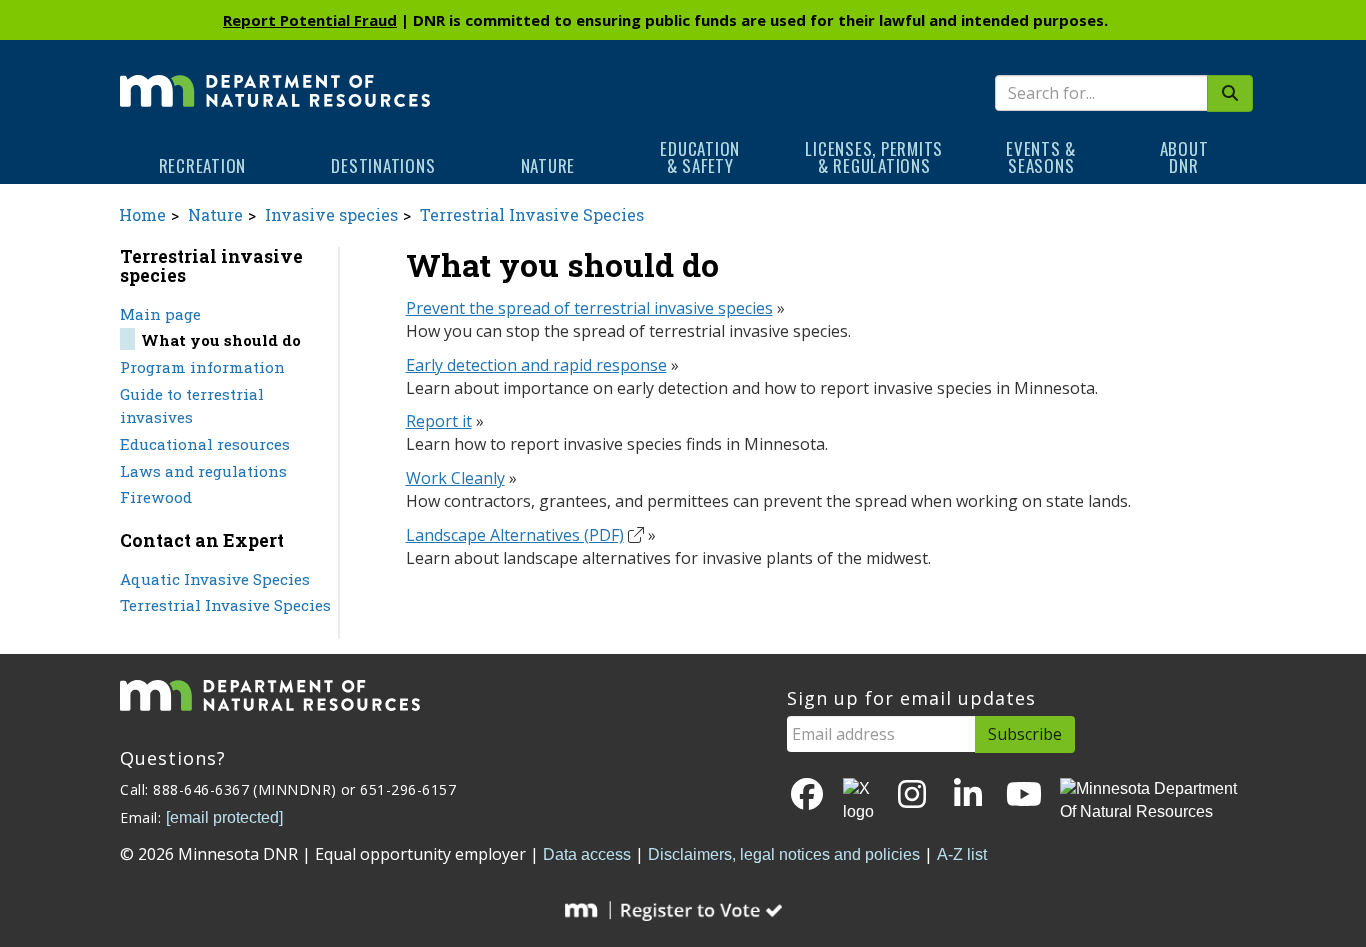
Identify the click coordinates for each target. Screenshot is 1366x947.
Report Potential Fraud (310, 20)
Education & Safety (700, 157)
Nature (548, 165)
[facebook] (807, 795)
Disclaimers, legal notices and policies (784, 854)
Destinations (383, 165)
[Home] (275, 77)
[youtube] (1024, 795)
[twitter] (860, 801)
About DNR (1184, 157)
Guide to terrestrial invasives (192, 405)
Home (142, 214)
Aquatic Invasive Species (215, 579)
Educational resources (205, 444)
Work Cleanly (455, 478)
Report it (439, 421)
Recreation (203, 165)
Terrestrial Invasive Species (532, 214)
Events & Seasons (1041, 157)
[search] (1230, 93)
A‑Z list (962, 854)
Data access (587, 854)
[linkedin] (968, 795)
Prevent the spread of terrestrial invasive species (589, 308)
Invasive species (331, 214)
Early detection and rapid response (536, 365)
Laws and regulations (203, 471)
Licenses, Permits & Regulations (874, 157)
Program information (202, 367)
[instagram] (912, 795)
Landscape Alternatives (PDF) (515, 535)
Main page (160, 314)
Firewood (156, 497)
